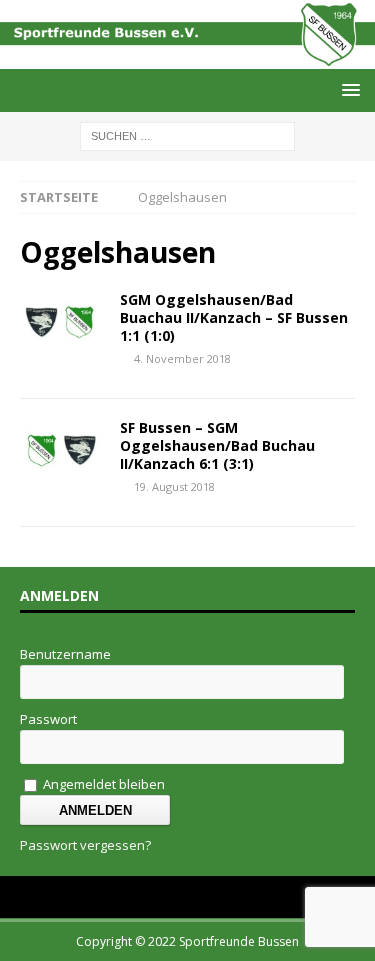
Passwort (48, 719)
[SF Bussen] (187, 57)
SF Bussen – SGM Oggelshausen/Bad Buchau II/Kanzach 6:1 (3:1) (217, 445)
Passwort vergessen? (85, 845)
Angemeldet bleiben (102, 784)
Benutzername (65, 654)
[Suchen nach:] (187, 135)
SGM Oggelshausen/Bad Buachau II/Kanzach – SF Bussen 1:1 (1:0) (234, 317)
